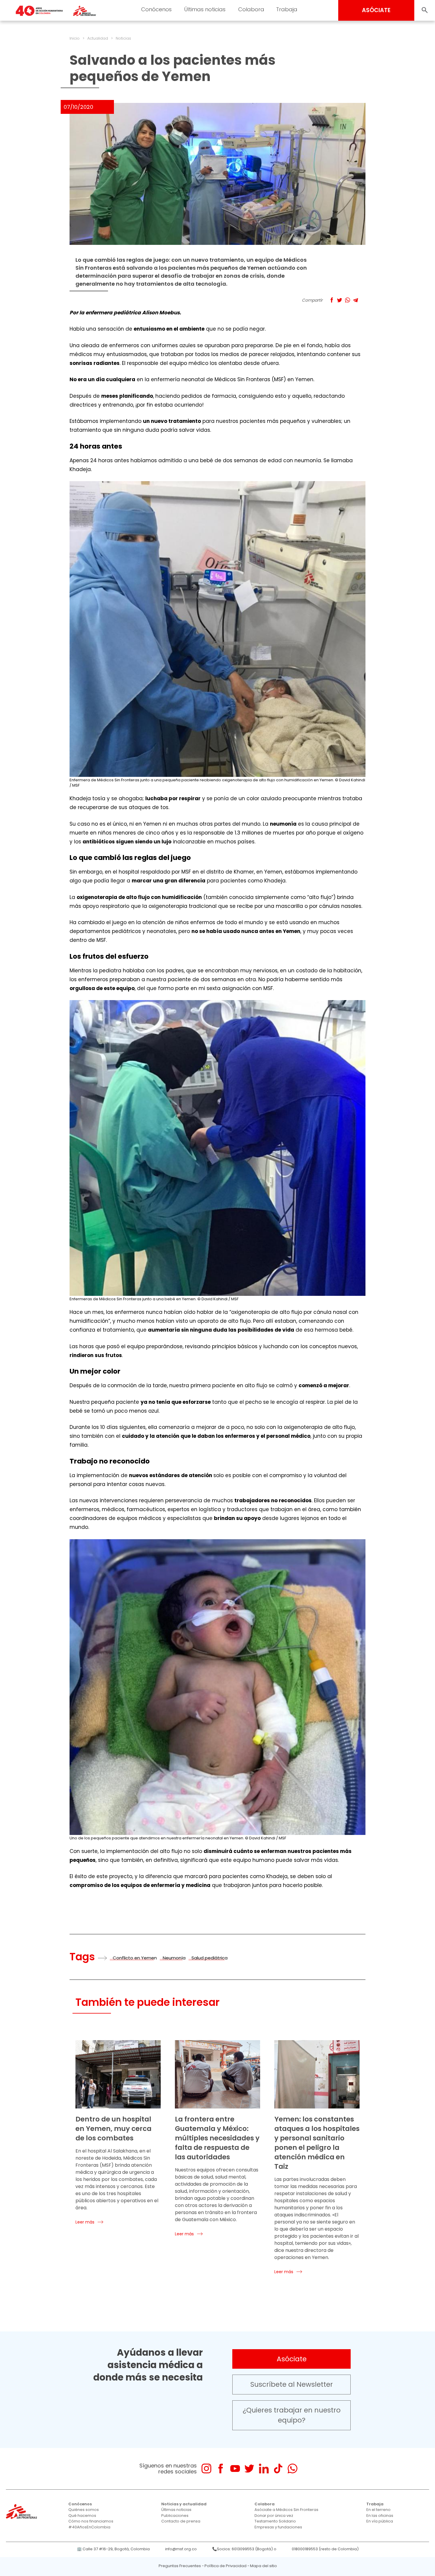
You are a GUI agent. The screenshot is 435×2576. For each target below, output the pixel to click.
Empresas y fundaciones (278, 2527)
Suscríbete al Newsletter (292, 2384)
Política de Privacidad (225, 2566)
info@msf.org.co (181, 2549)
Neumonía (174, 1958)
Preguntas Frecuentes (180, 2566)
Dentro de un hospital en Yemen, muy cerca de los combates (113, 2129)
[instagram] (206, 2469)
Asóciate (292, 2359)
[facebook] (221, 2469)
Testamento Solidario (275, 2521)
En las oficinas (380, 2516)
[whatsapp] (293, 2469)
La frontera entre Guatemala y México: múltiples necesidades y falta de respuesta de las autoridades (217, 2138)
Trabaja (287, 9)
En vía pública (380, 2521)
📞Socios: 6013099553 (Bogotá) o (244, 2549)
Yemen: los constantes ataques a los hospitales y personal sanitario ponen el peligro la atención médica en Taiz (317, 2143)
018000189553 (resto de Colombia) (325, 2549)
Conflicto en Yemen (135, 1958)
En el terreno (378, 2510)
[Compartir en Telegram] (356, 300)
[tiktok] (278, 2469)
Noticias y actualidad (184, 2504)
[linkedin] (264, 2469)
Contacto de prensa (181, 2521)
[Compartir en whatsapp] (348, 300)
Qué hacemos (82, 2516)
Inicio (75, 38)
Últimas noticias (205, 9)
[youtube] (235, 2469)
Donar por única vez (274, 2516)
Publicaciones (175, 2516)
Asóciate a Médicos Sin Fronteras (286, 2510)
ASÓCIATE (376, 10)
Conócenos (156, 9)
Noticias (123, 38)
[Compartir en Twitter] (340, 300)
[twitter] (249, 2469)
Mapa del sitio (264, 2566)
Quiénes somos (84, 2510)
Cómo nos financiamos (91, 2521)
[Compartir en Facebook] (332, 300)
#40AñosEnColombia (89, 2527)
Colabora (251, 9)
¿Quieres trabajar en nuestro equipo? (292, 2415)
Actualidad (98, 38)
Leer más (85, 2222)
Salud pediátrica (210, 1958)
